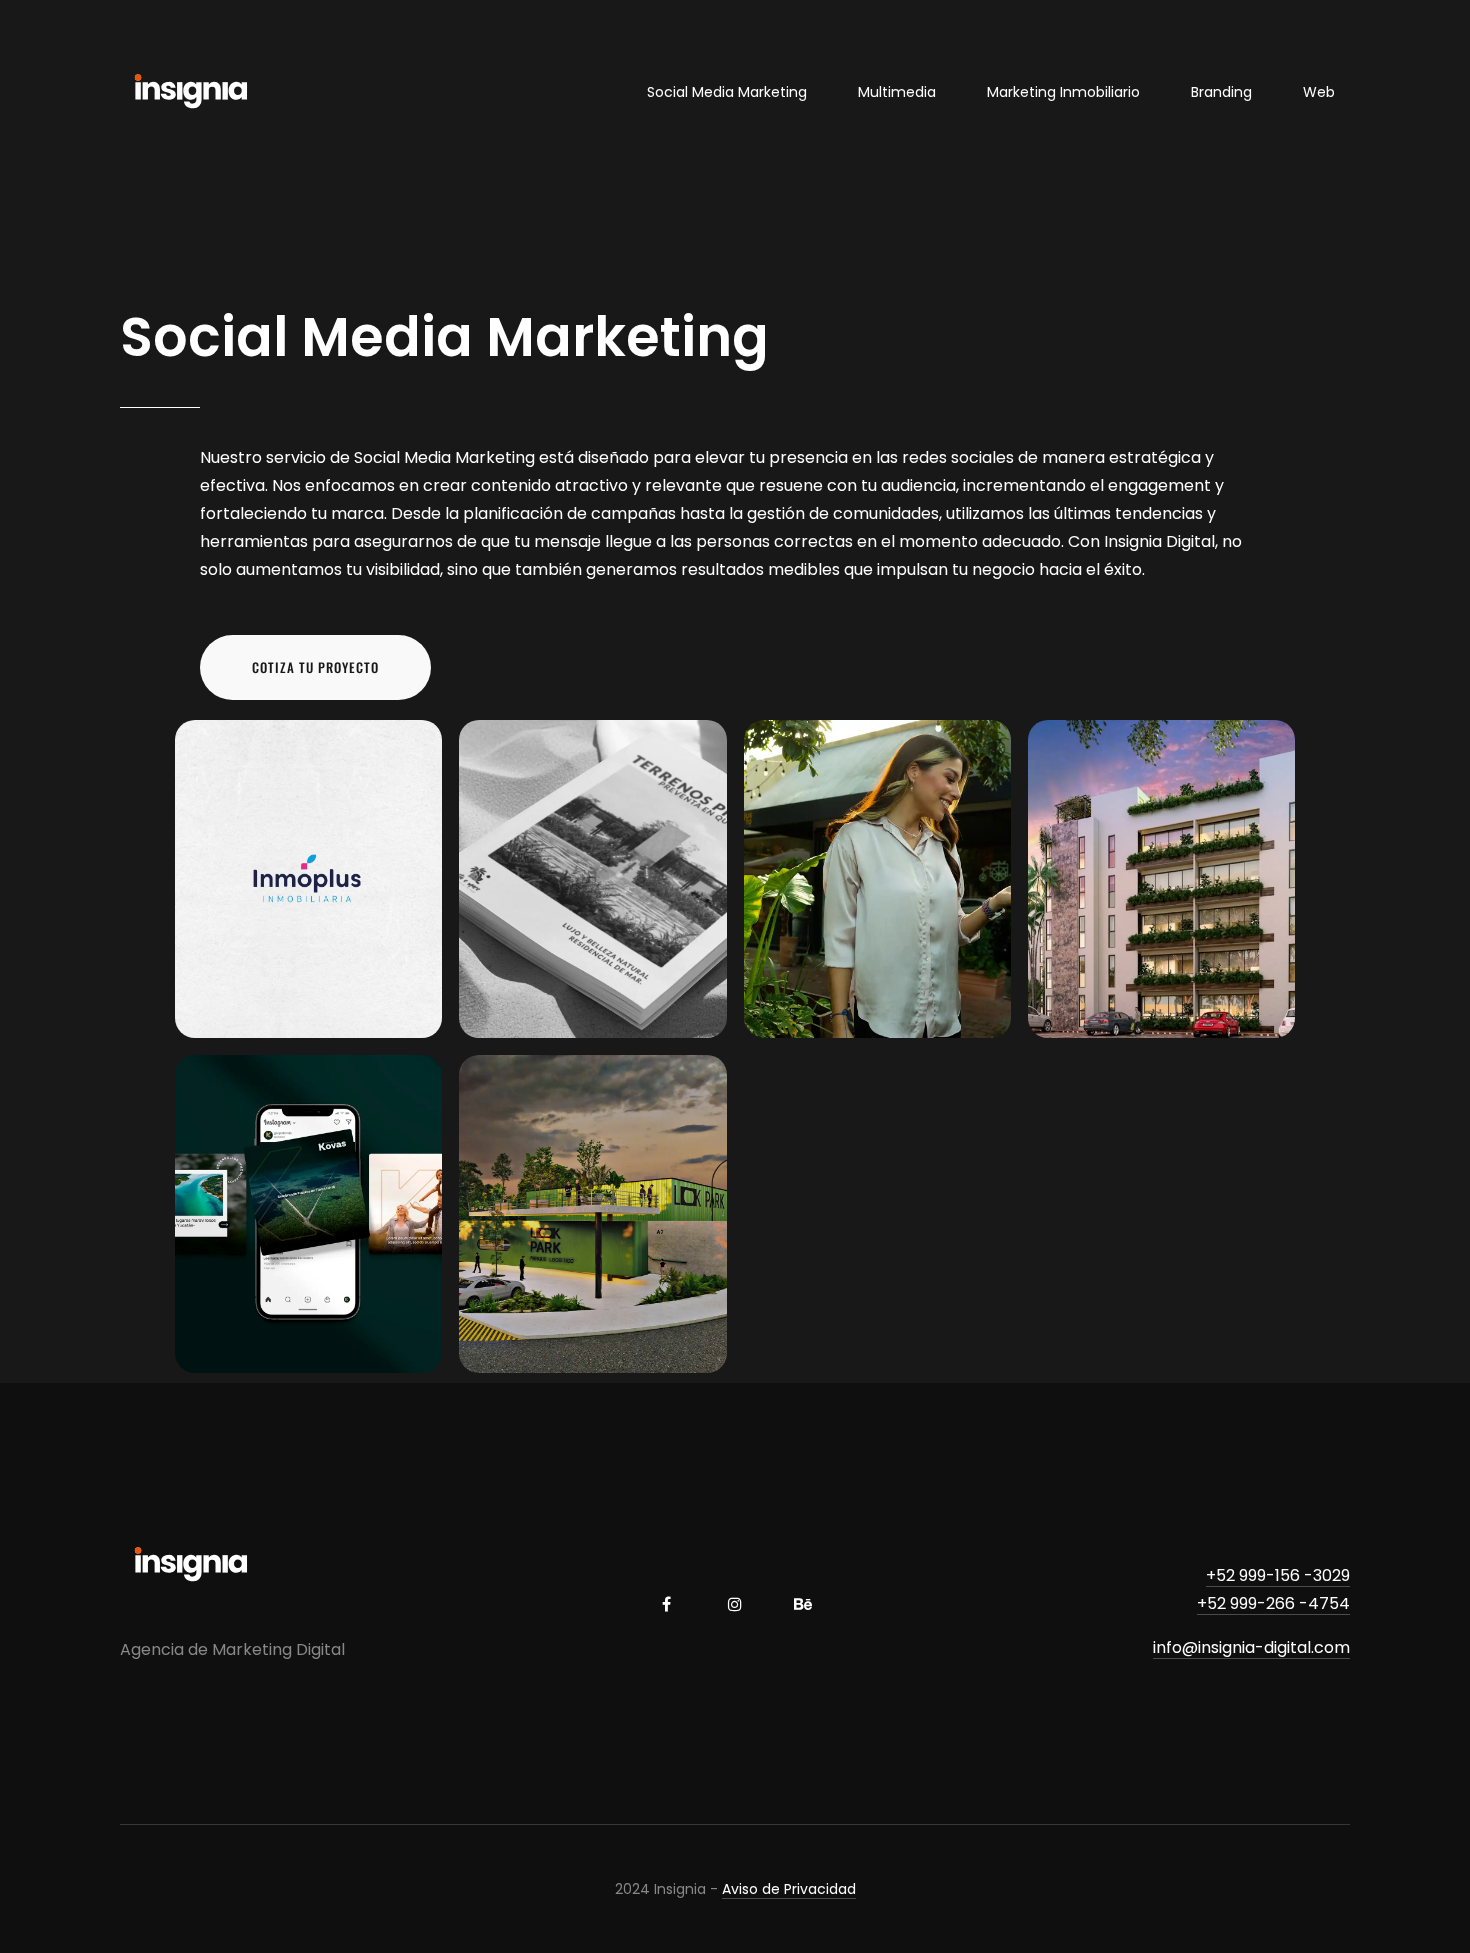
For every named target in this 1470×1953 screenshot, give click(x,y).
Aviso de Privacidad (789, 1889)
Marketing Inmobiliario (1063, 92)
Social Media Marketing (727, 92)
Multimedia (897, 92)
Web (1319, 92)
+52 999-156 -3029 (1278, 1575)
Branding (1221, 92)
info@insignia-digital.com (1251, 1647)
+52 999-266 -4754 (1273, 1603)
